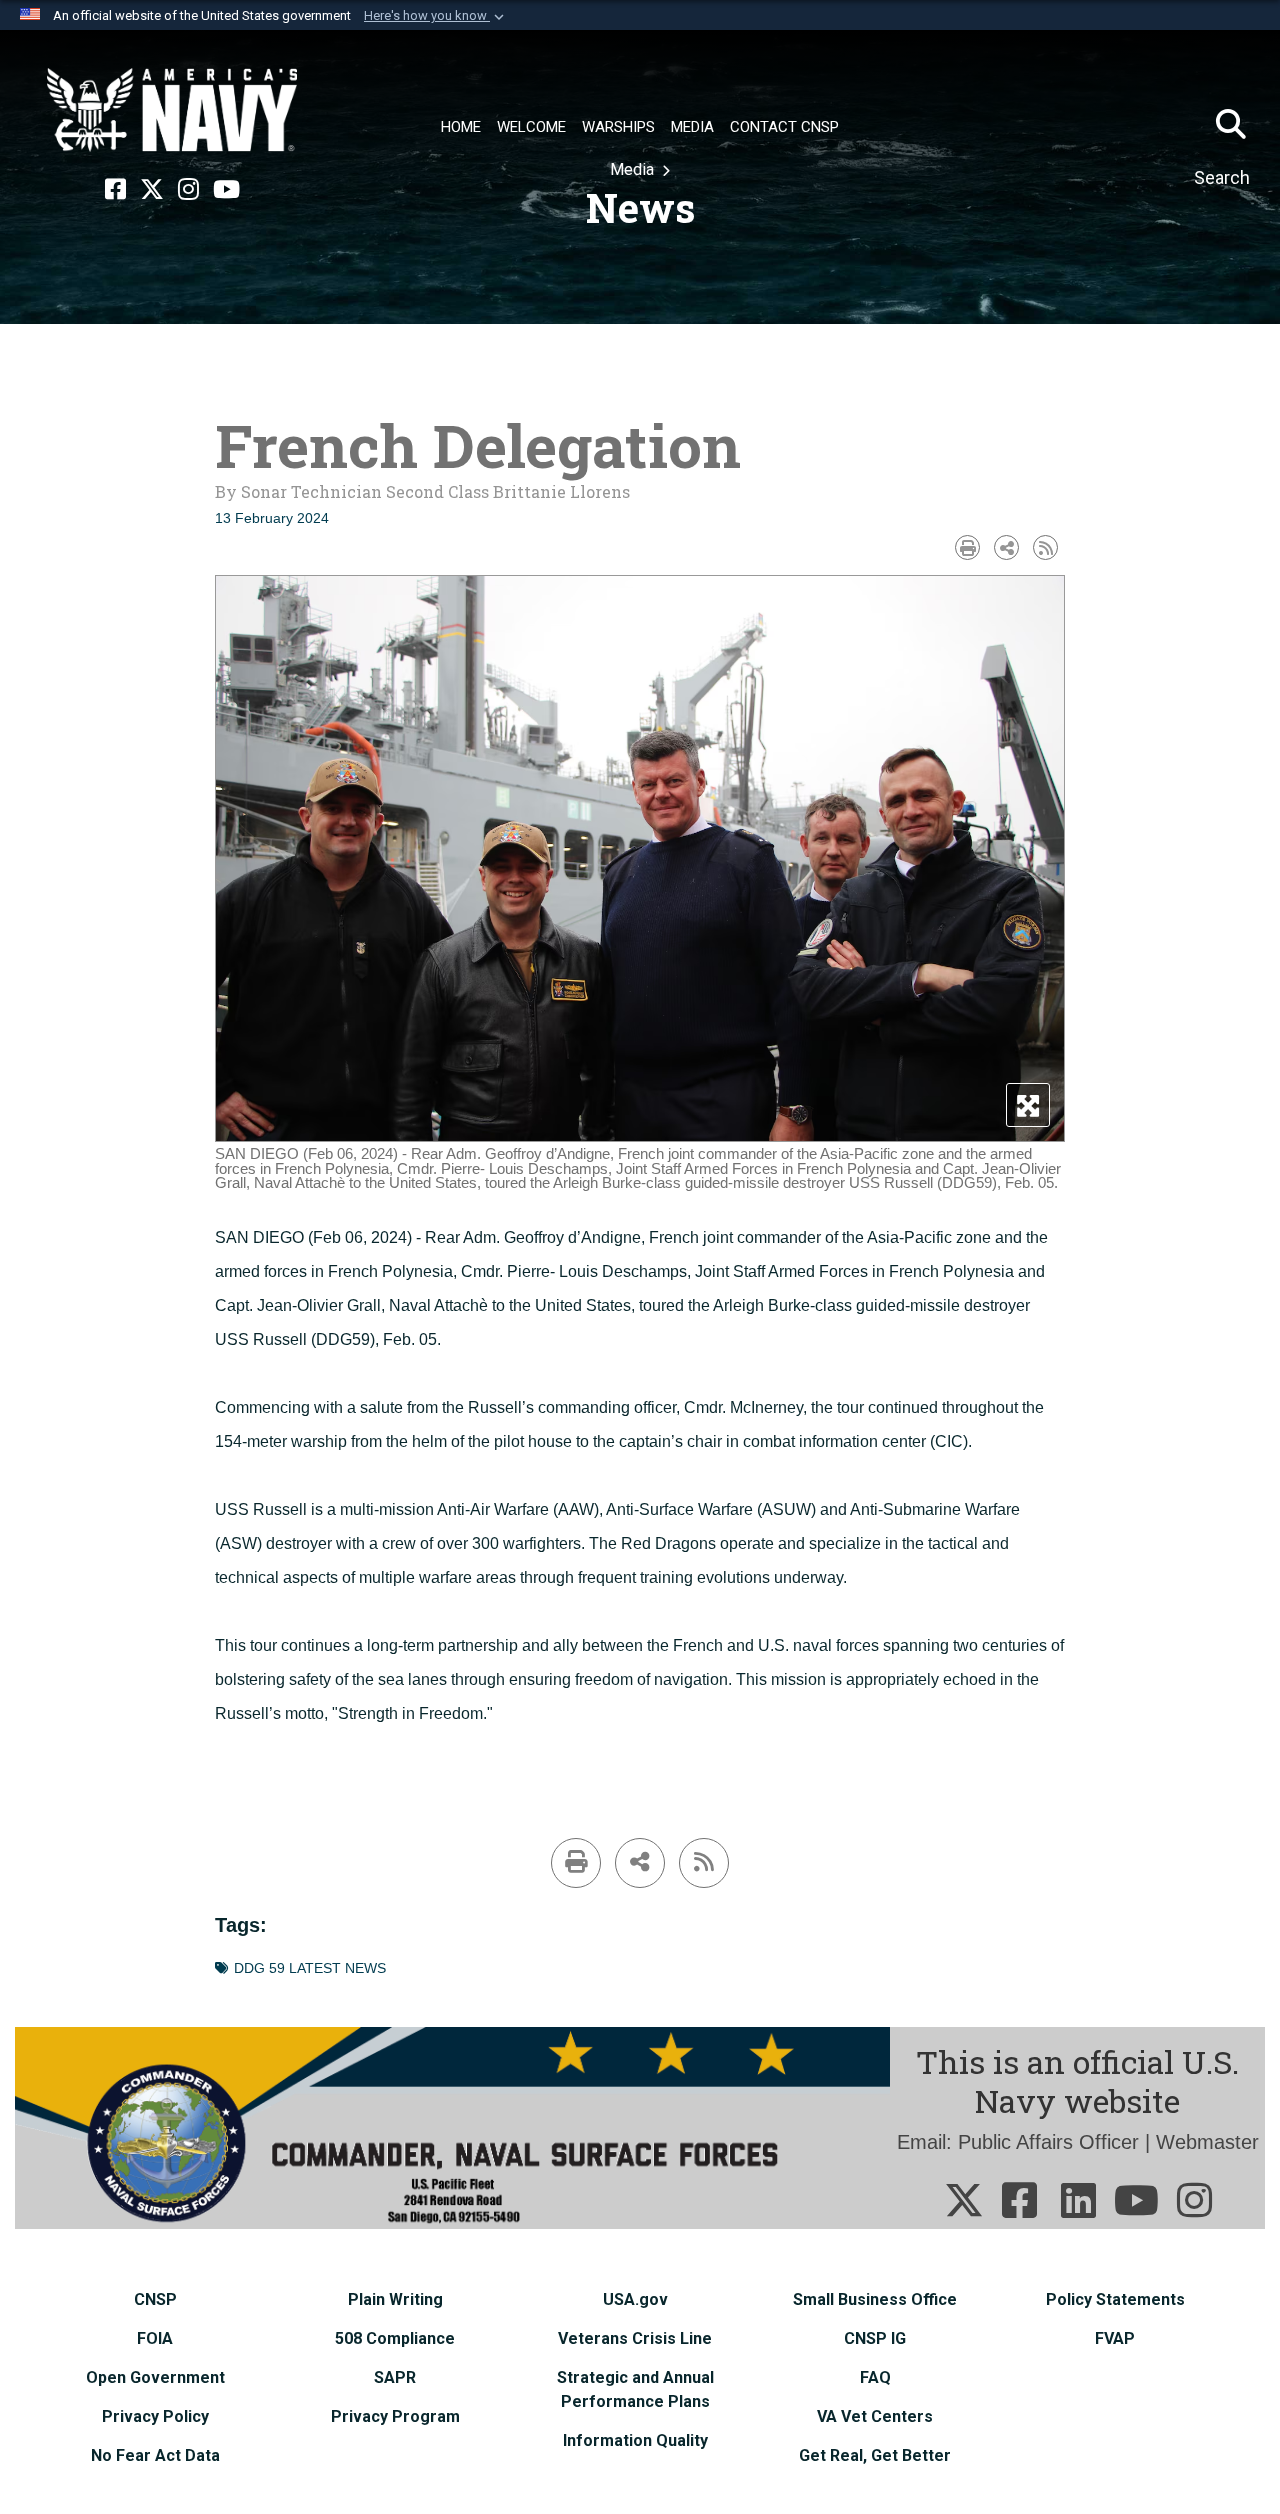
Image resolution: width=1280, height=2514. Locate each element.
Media (634, 169)
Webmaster (1207, 2142)
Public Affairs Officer (1048, 2142)
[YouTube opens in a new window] (226, 190)
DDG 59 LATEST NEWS (310, 1968)
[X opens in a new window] (152, 190)
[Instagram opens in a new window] (188, 190)
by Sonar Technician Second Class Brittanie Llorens (422, 491)
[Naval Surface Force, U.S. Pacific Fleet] (172, 110)
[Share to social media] (1006, 547)
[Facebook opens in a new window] (115, 190)
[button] (436, 16)
